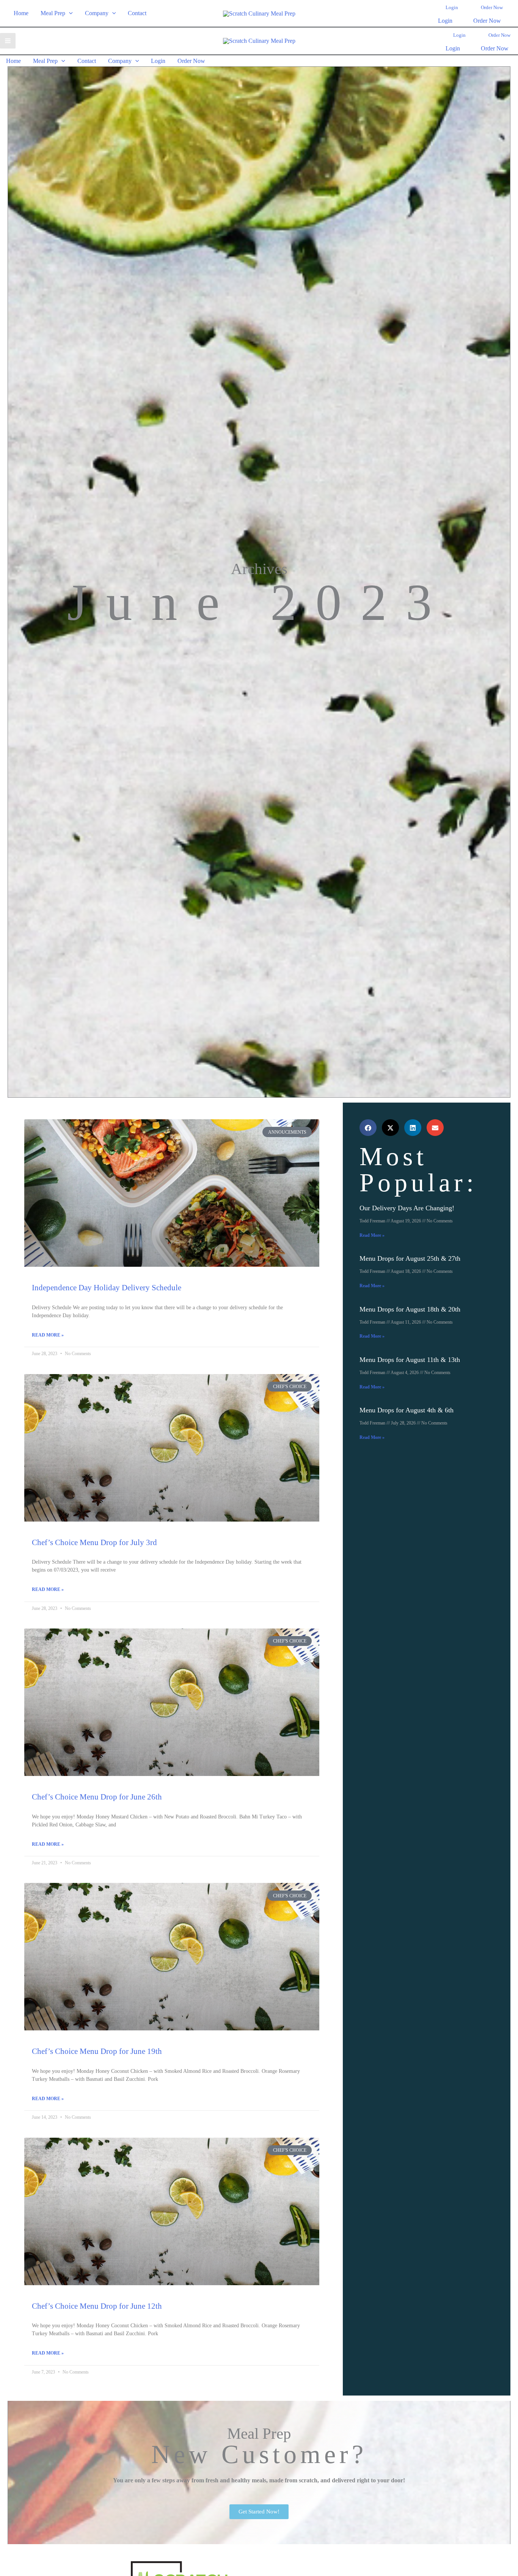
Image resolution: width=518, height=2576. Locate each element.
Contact (137, 13)
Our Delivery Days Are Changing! (407, 1208)
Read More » (48, 1335)
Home (21, 13)
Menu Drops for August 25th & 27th (410, 1258)
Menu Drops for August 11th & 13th (410, 1360)
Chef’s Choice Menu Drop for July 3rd (94, 1542)
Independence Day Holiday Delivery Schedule (107, 1288)
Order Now (487, 21)
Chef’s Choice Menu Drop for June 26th (97, 1797)
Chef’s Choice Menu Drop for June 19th (97, 2051)
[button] (69, 13)
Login (445, 21)
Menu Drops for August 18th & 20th (410, 1309)
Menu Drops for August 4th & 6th (407, 1410)
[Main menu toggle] (8, 41)
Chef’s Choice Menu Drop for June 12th (97, 2306)
